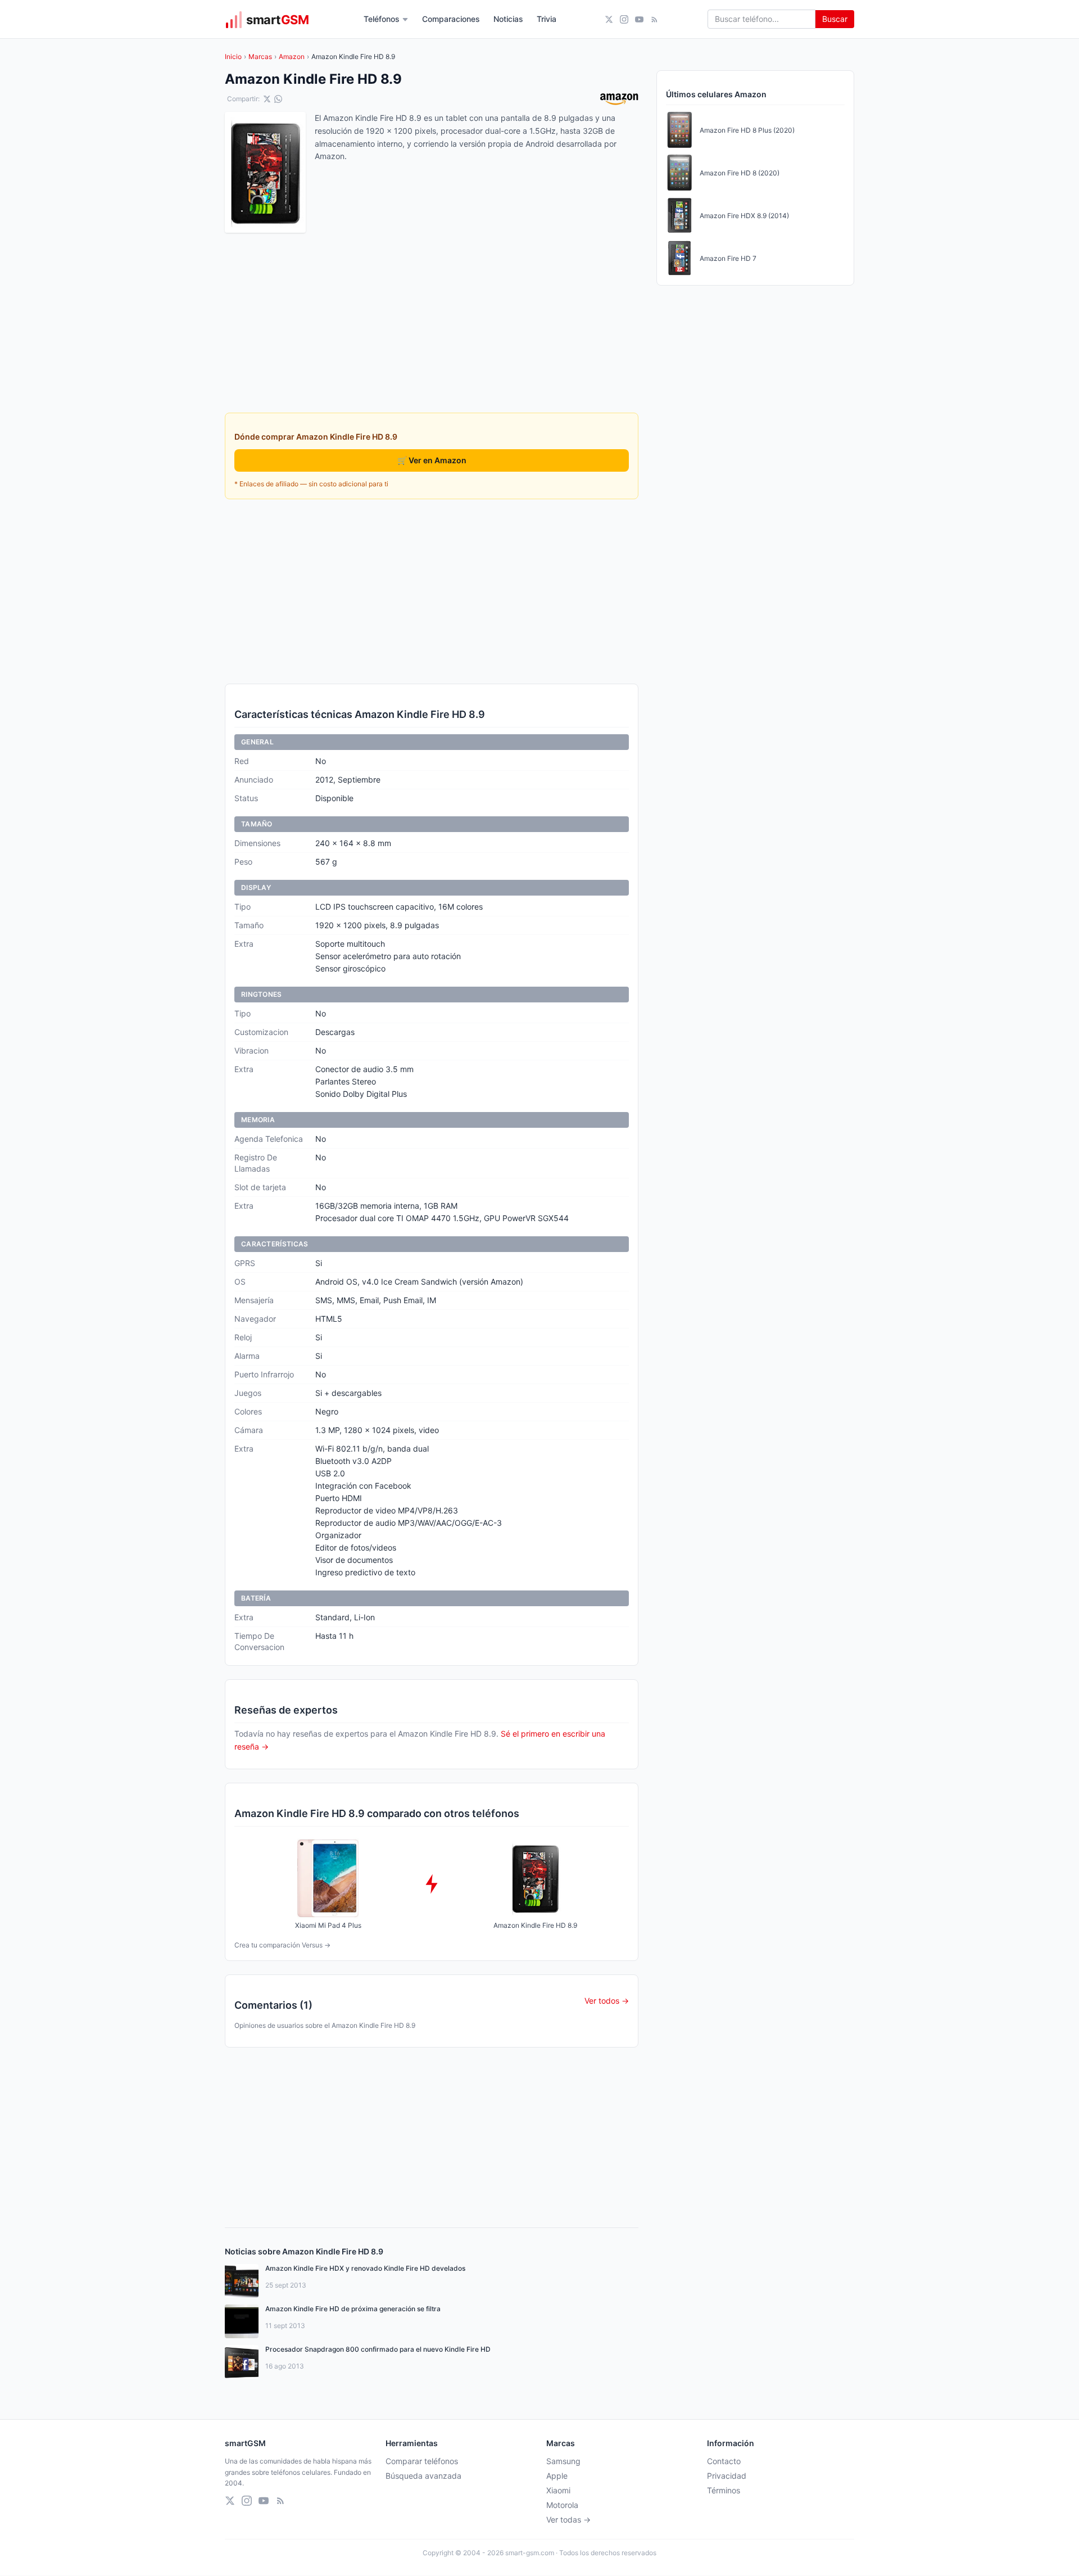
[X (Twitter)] (609, 19)
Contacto (724, 2461)
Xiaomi (558, 2490)
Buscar (835, 19)
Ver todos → (607, 2001)
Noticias (508, 19)
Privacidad (727, 2476)
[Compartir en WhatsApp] (278, 99)
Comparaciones (451, 19)
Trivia (547, 19)
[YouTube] (639, 19)
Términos (724, 2490)
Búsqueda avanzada (423, 2476)
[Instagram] (624, 19)
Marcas (260, 57)
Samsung (563, 2461)
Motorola (562, 2505)
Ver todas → (568, 2519)
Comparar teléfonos (422, 2461)
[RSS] (654, 19)
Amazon (292, 57)
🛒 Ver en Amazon (432, 460)
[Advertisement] (432, 591)
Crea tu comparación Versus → (282, 1945)
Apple (557, 2476)
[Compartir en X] (267, 99)
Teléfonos (382, 19)
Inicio (233, 57)
